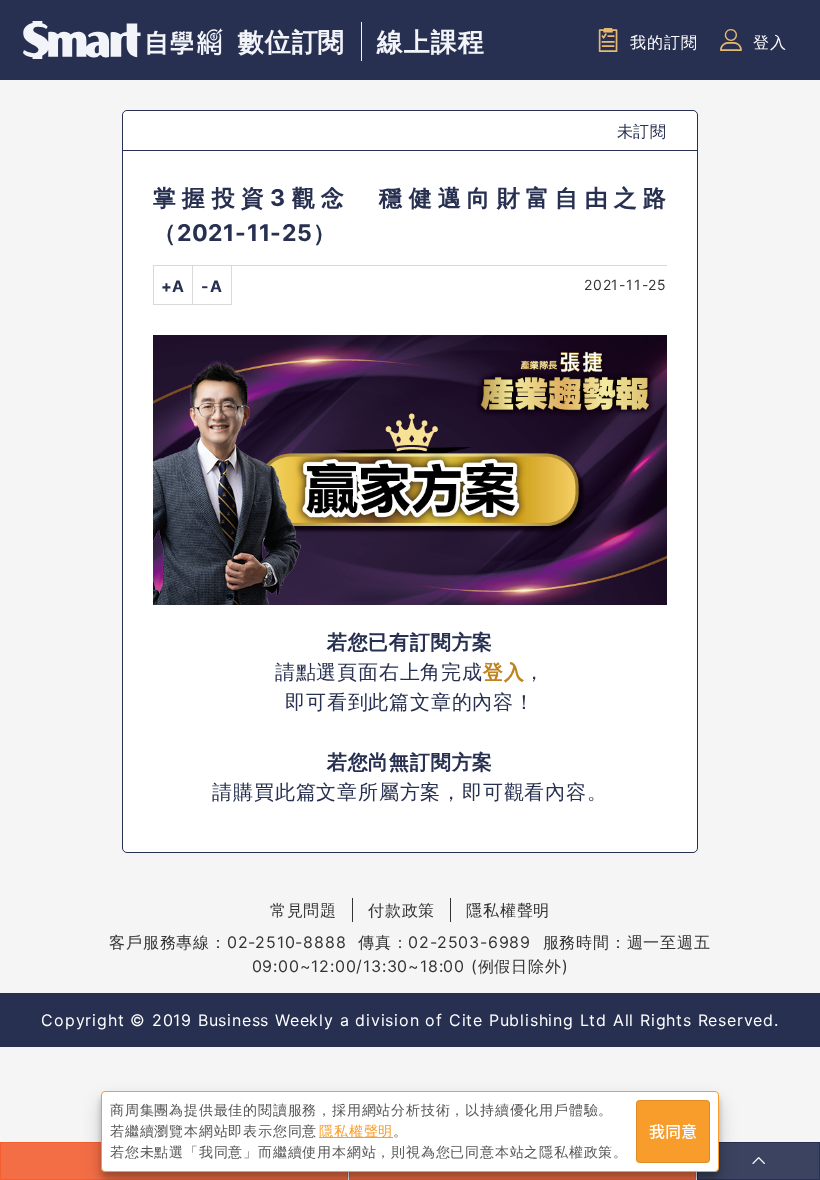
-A (212, 286)
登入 (770, 42)
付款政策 (401, 910)
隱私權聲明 (508, 910)
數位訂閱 (291, 41)
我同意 (673, 1132)
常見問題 (303, 910)
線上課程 (430, 41)
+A (173, 286)
